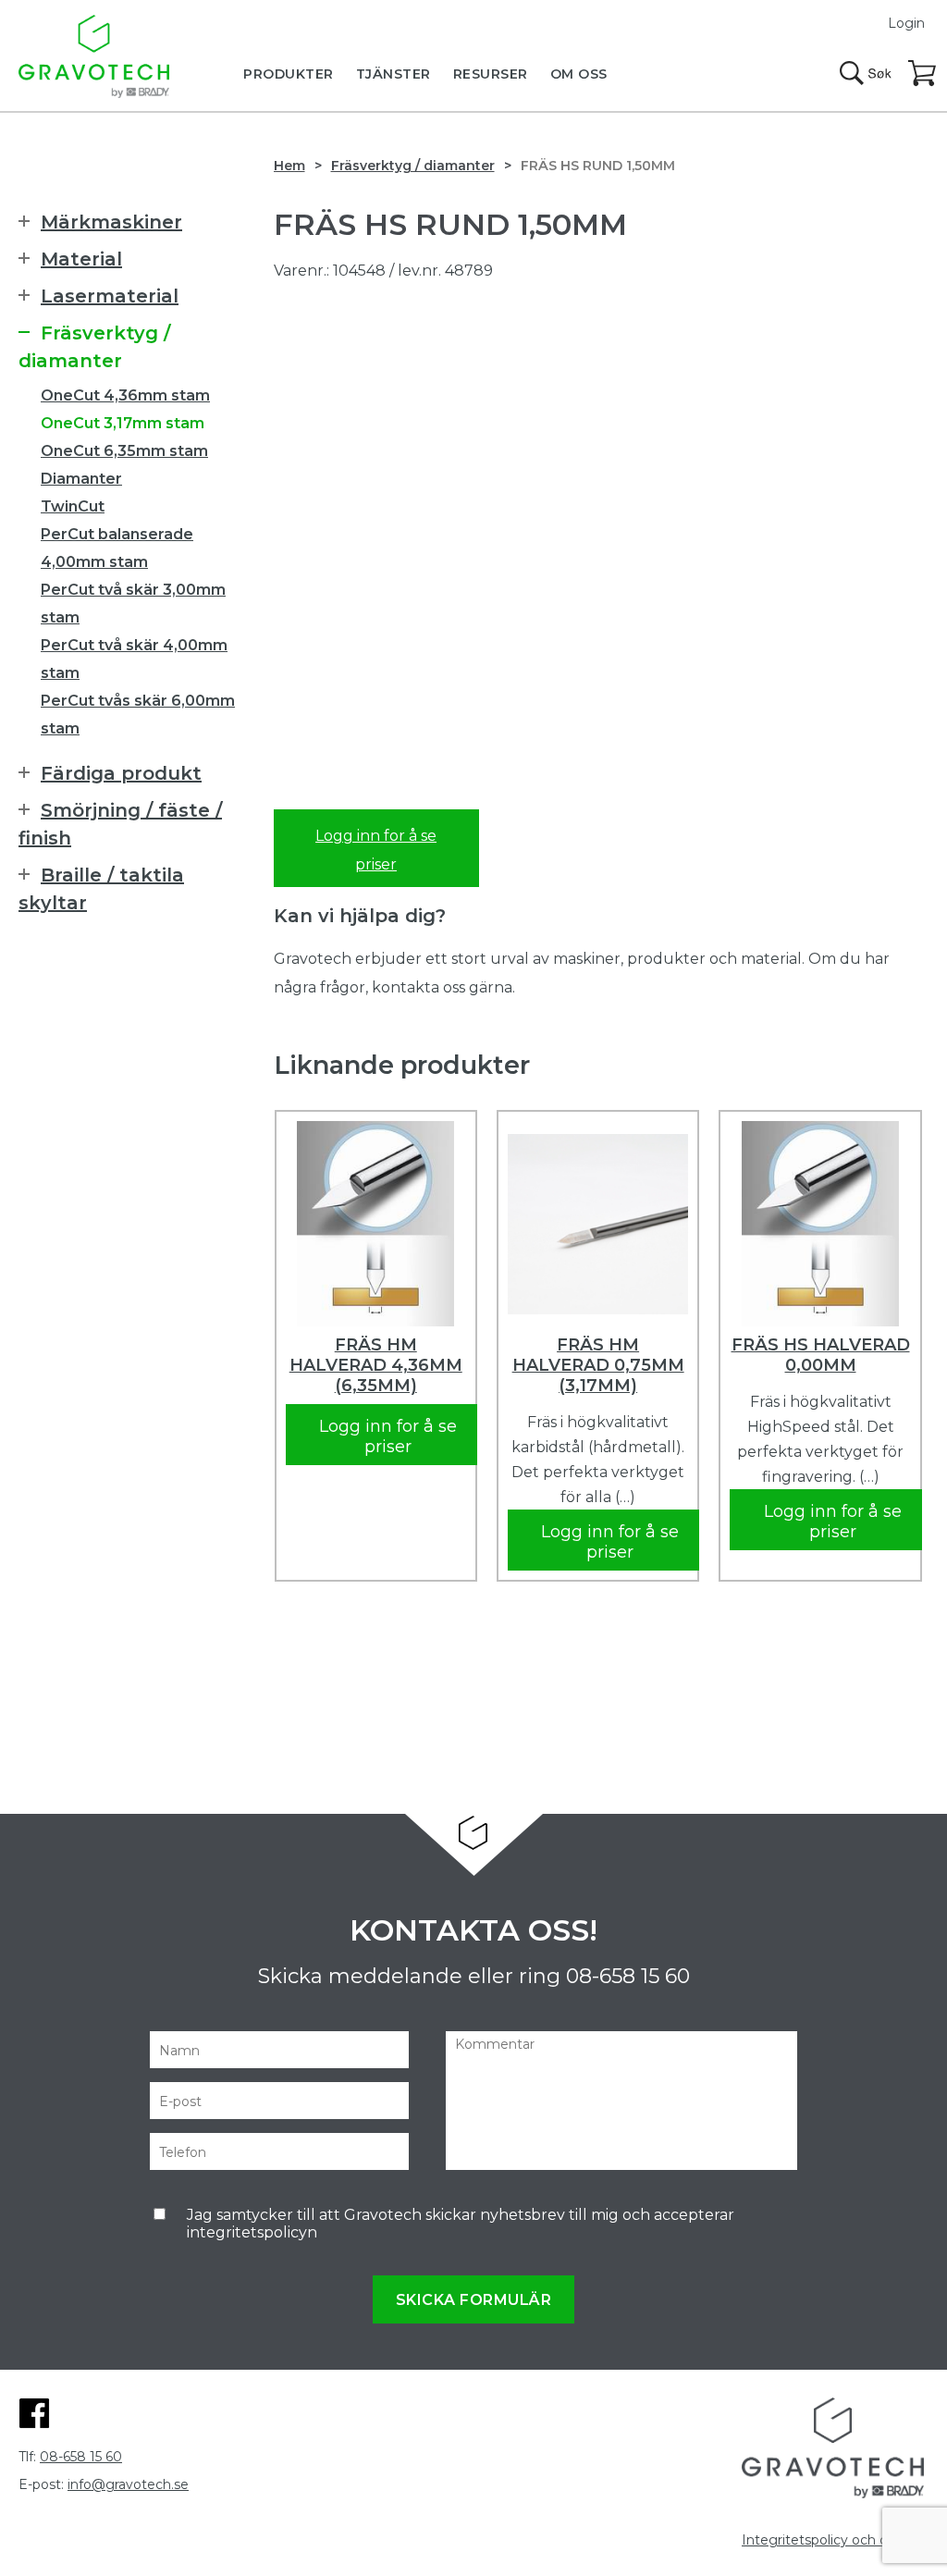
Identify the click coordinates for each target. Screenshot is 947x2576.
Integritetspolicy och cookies (835, 2540)
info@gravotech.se (128, 2484)
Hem (289, 166)
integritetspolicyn (252, 2232)
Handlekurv (923, 74)
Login (906, 23)
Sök (866, 73)
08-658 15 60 (628, 1976)
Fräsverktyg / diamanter (413, 166)
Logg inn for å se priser (376, 850)
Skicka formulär (474, 2300)
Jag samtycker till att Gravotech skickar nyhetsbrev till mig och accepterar (461, 2224)
